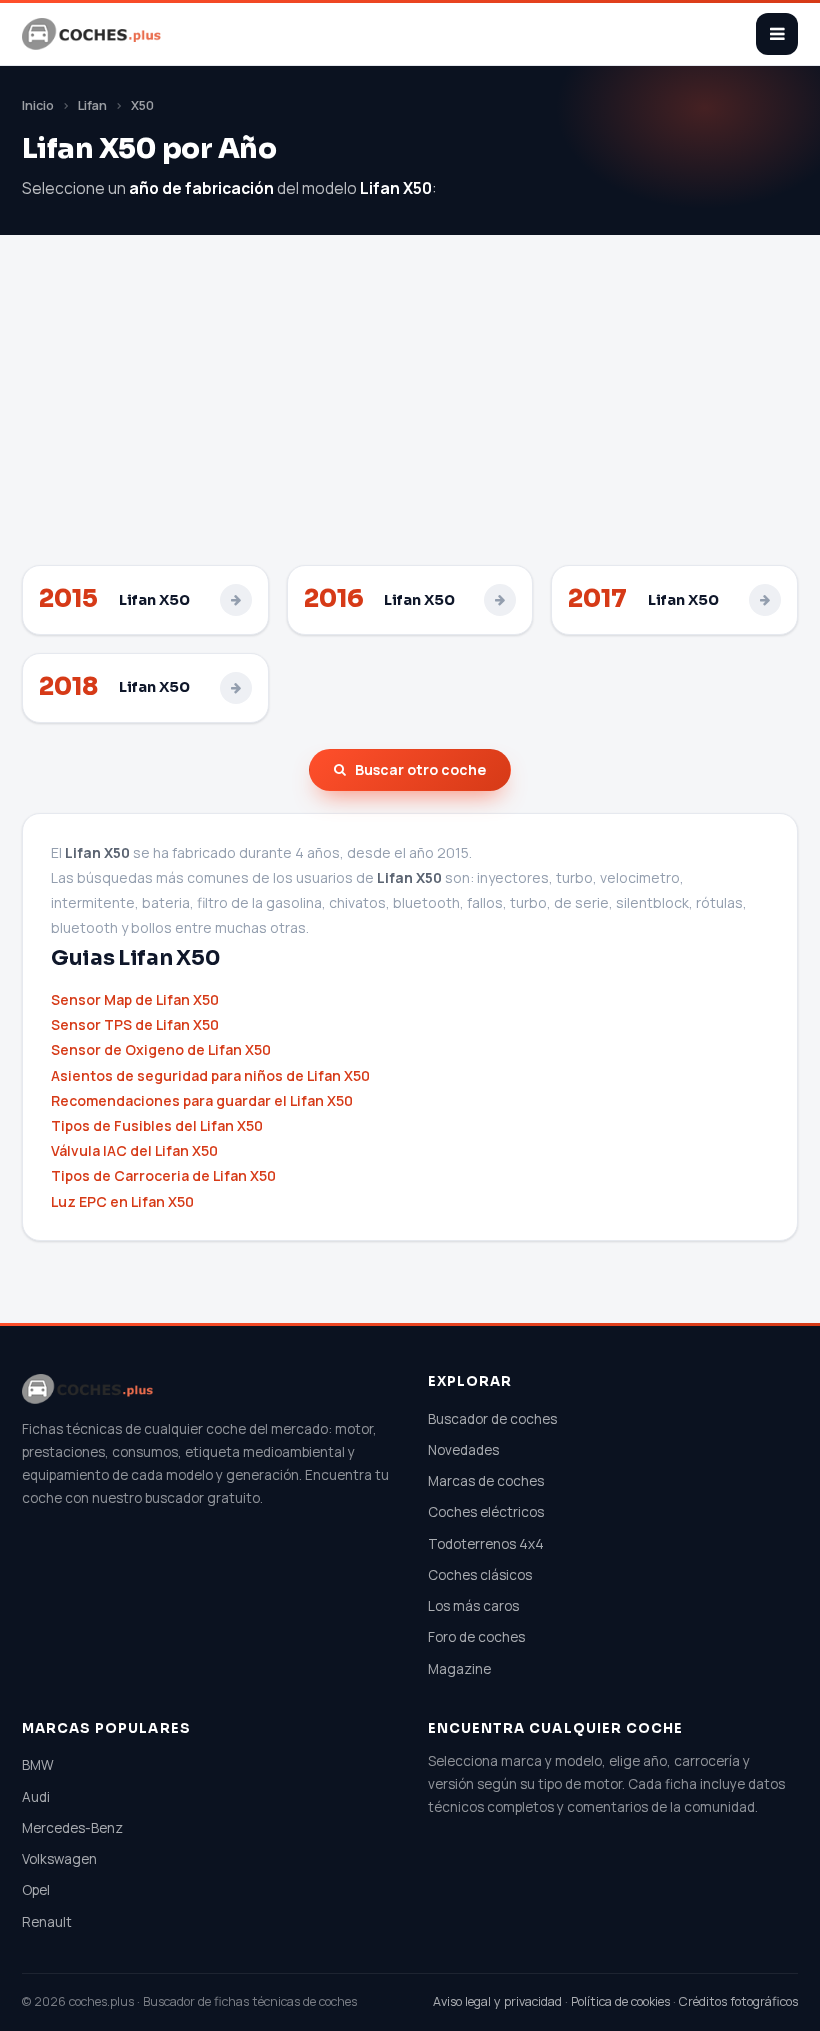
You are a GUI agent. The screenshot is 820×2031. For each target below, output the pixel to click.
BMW (38, 1765)
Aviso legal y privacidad (497, 2001)
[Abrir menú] (777, 34)
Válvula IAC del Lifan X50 (134, 1150)
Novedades (463, 1450)
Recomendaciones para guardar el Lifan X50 (202, 1100)
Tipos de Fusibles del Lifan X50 (157, 1125)
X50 (142, 105)
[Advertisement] (410, 415)
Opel (36, 1890)
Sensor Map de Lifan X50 (135, 999)
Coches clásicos (480, 1575)
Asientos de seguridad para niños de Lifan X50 (210, 1075)
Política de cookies (620, 2001)
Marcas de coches (486, 1481)
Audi (36, 1797)
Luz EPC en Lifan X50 (122, 1201)
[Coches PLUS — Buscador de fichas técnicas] (93, 34)
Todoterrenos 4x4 (486, 1544)
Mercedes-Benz (72, 1828)
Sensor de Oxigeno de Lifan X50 (161, 1049)
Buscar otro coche (420, 769)
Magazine (459, 1669)
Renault (47, 1922)
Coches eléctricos (486, 1512)
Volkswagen (59, 1859)
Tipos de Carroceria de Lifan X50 (163, 1175)
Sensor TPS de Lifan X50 (135, 1024)
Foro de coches (476, 1637)
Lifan (92, 105)
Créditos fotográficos (738, 2001)
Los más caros (473, 1606)
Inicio (38, 105)
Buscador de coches (492, 1419)
